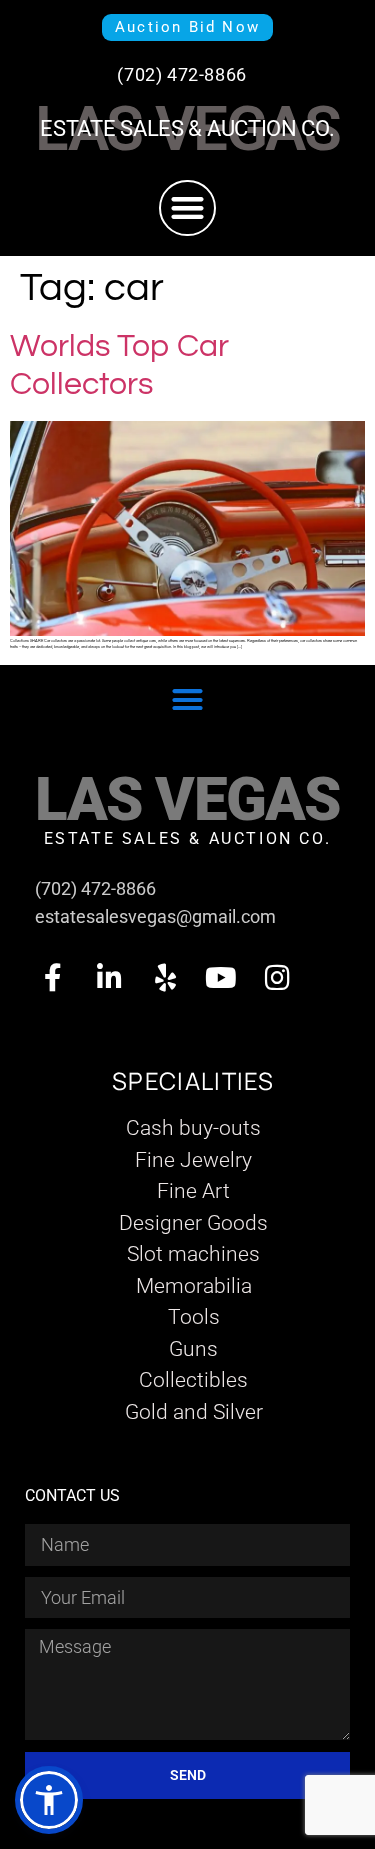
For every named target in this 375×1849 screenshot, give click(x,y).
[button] (187, 208)
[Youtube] (221, 978)
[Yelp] (165, 978)
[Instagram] (277, 978)
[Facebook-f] (53, 978)
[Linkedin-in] (109, 978)
